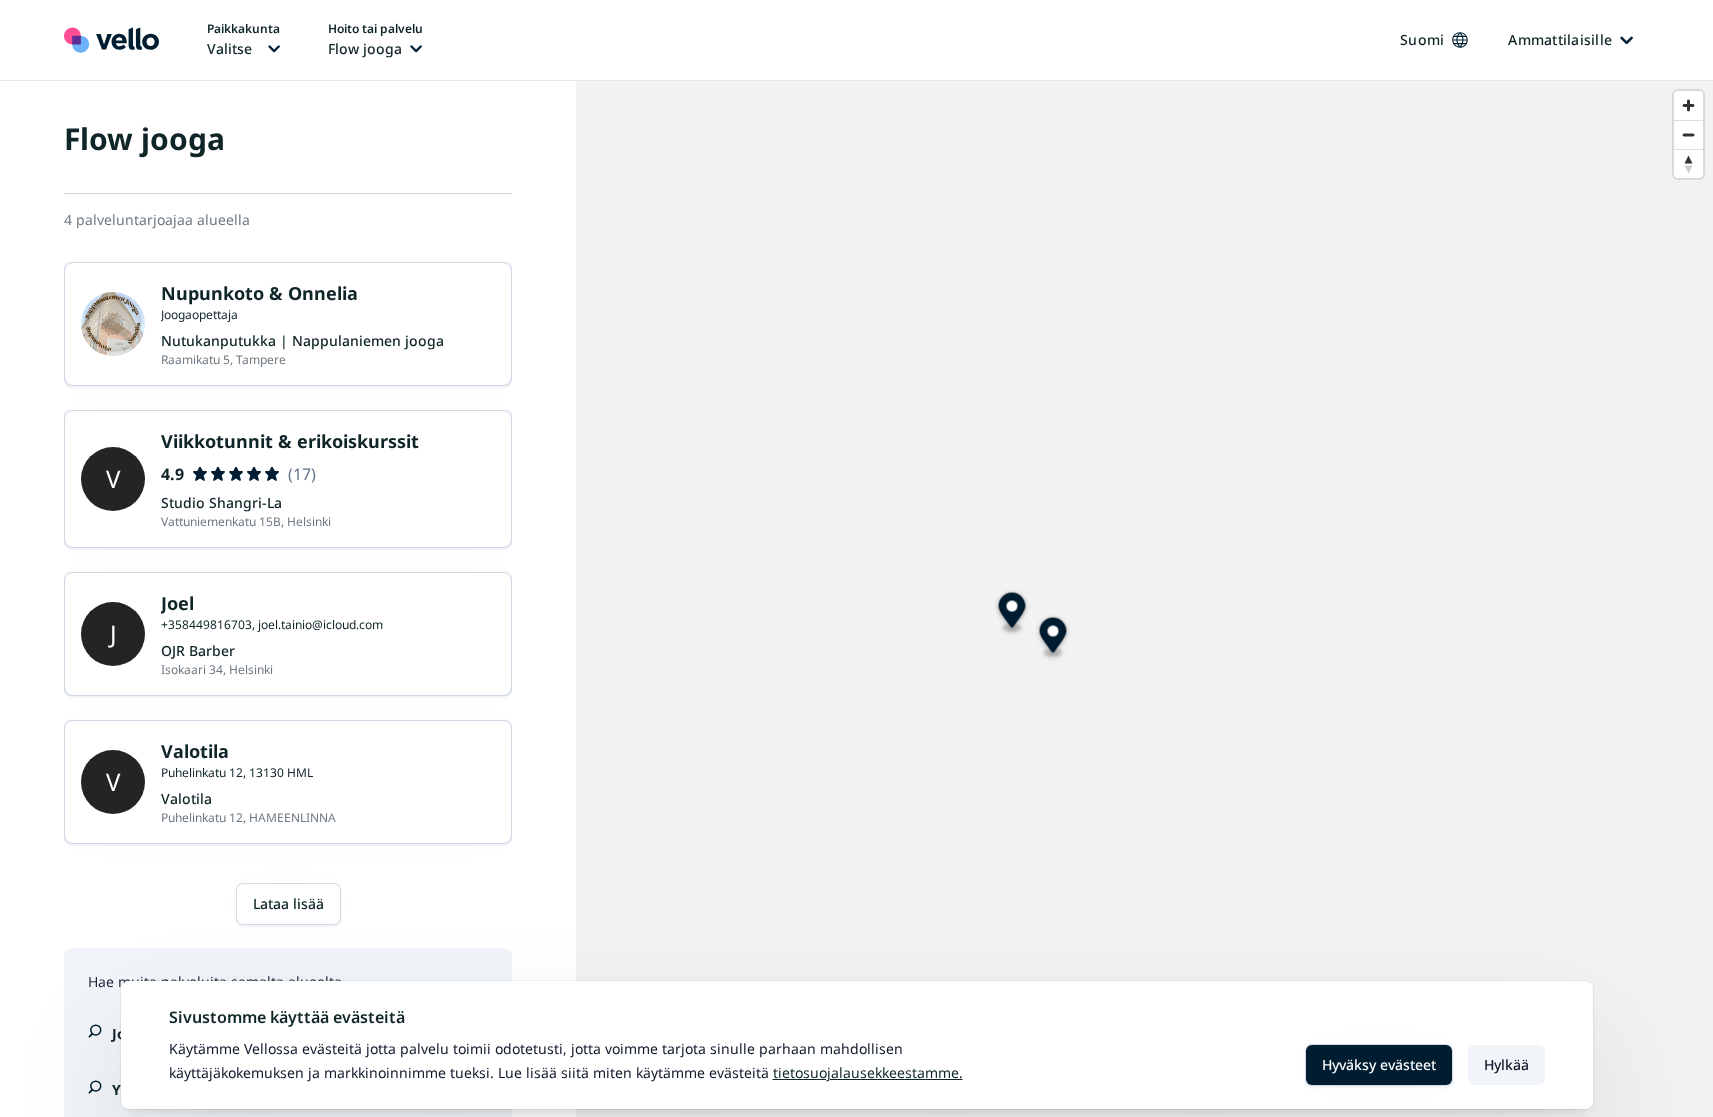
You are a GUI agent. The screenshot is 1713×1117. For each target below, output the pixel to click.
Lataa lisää (288, 903)
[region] (1144, 599)
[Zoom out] (1688, 134)
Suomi (1422, 39)
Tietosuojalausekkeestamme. (868, 1072)
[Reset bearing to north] (1688, 163)
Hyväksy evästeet (1379, 1064)
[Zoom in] (1688, 105)
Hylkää (1506, 1064)
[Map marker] (1053, 638)
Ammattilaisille (1560, 39)
